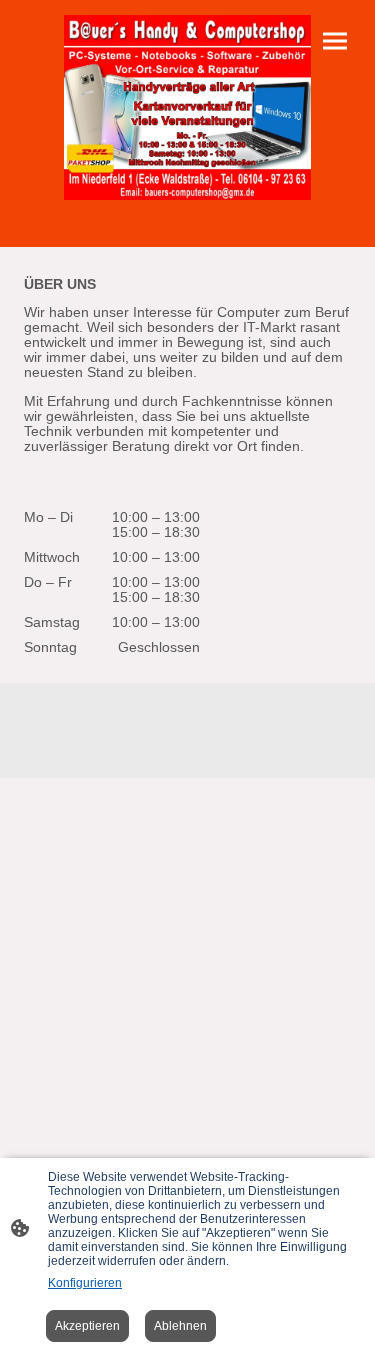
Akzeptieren (87, 1326)
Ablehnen (180, 1326)
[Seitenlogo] (187, 107)
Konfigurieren (85, 1283)
